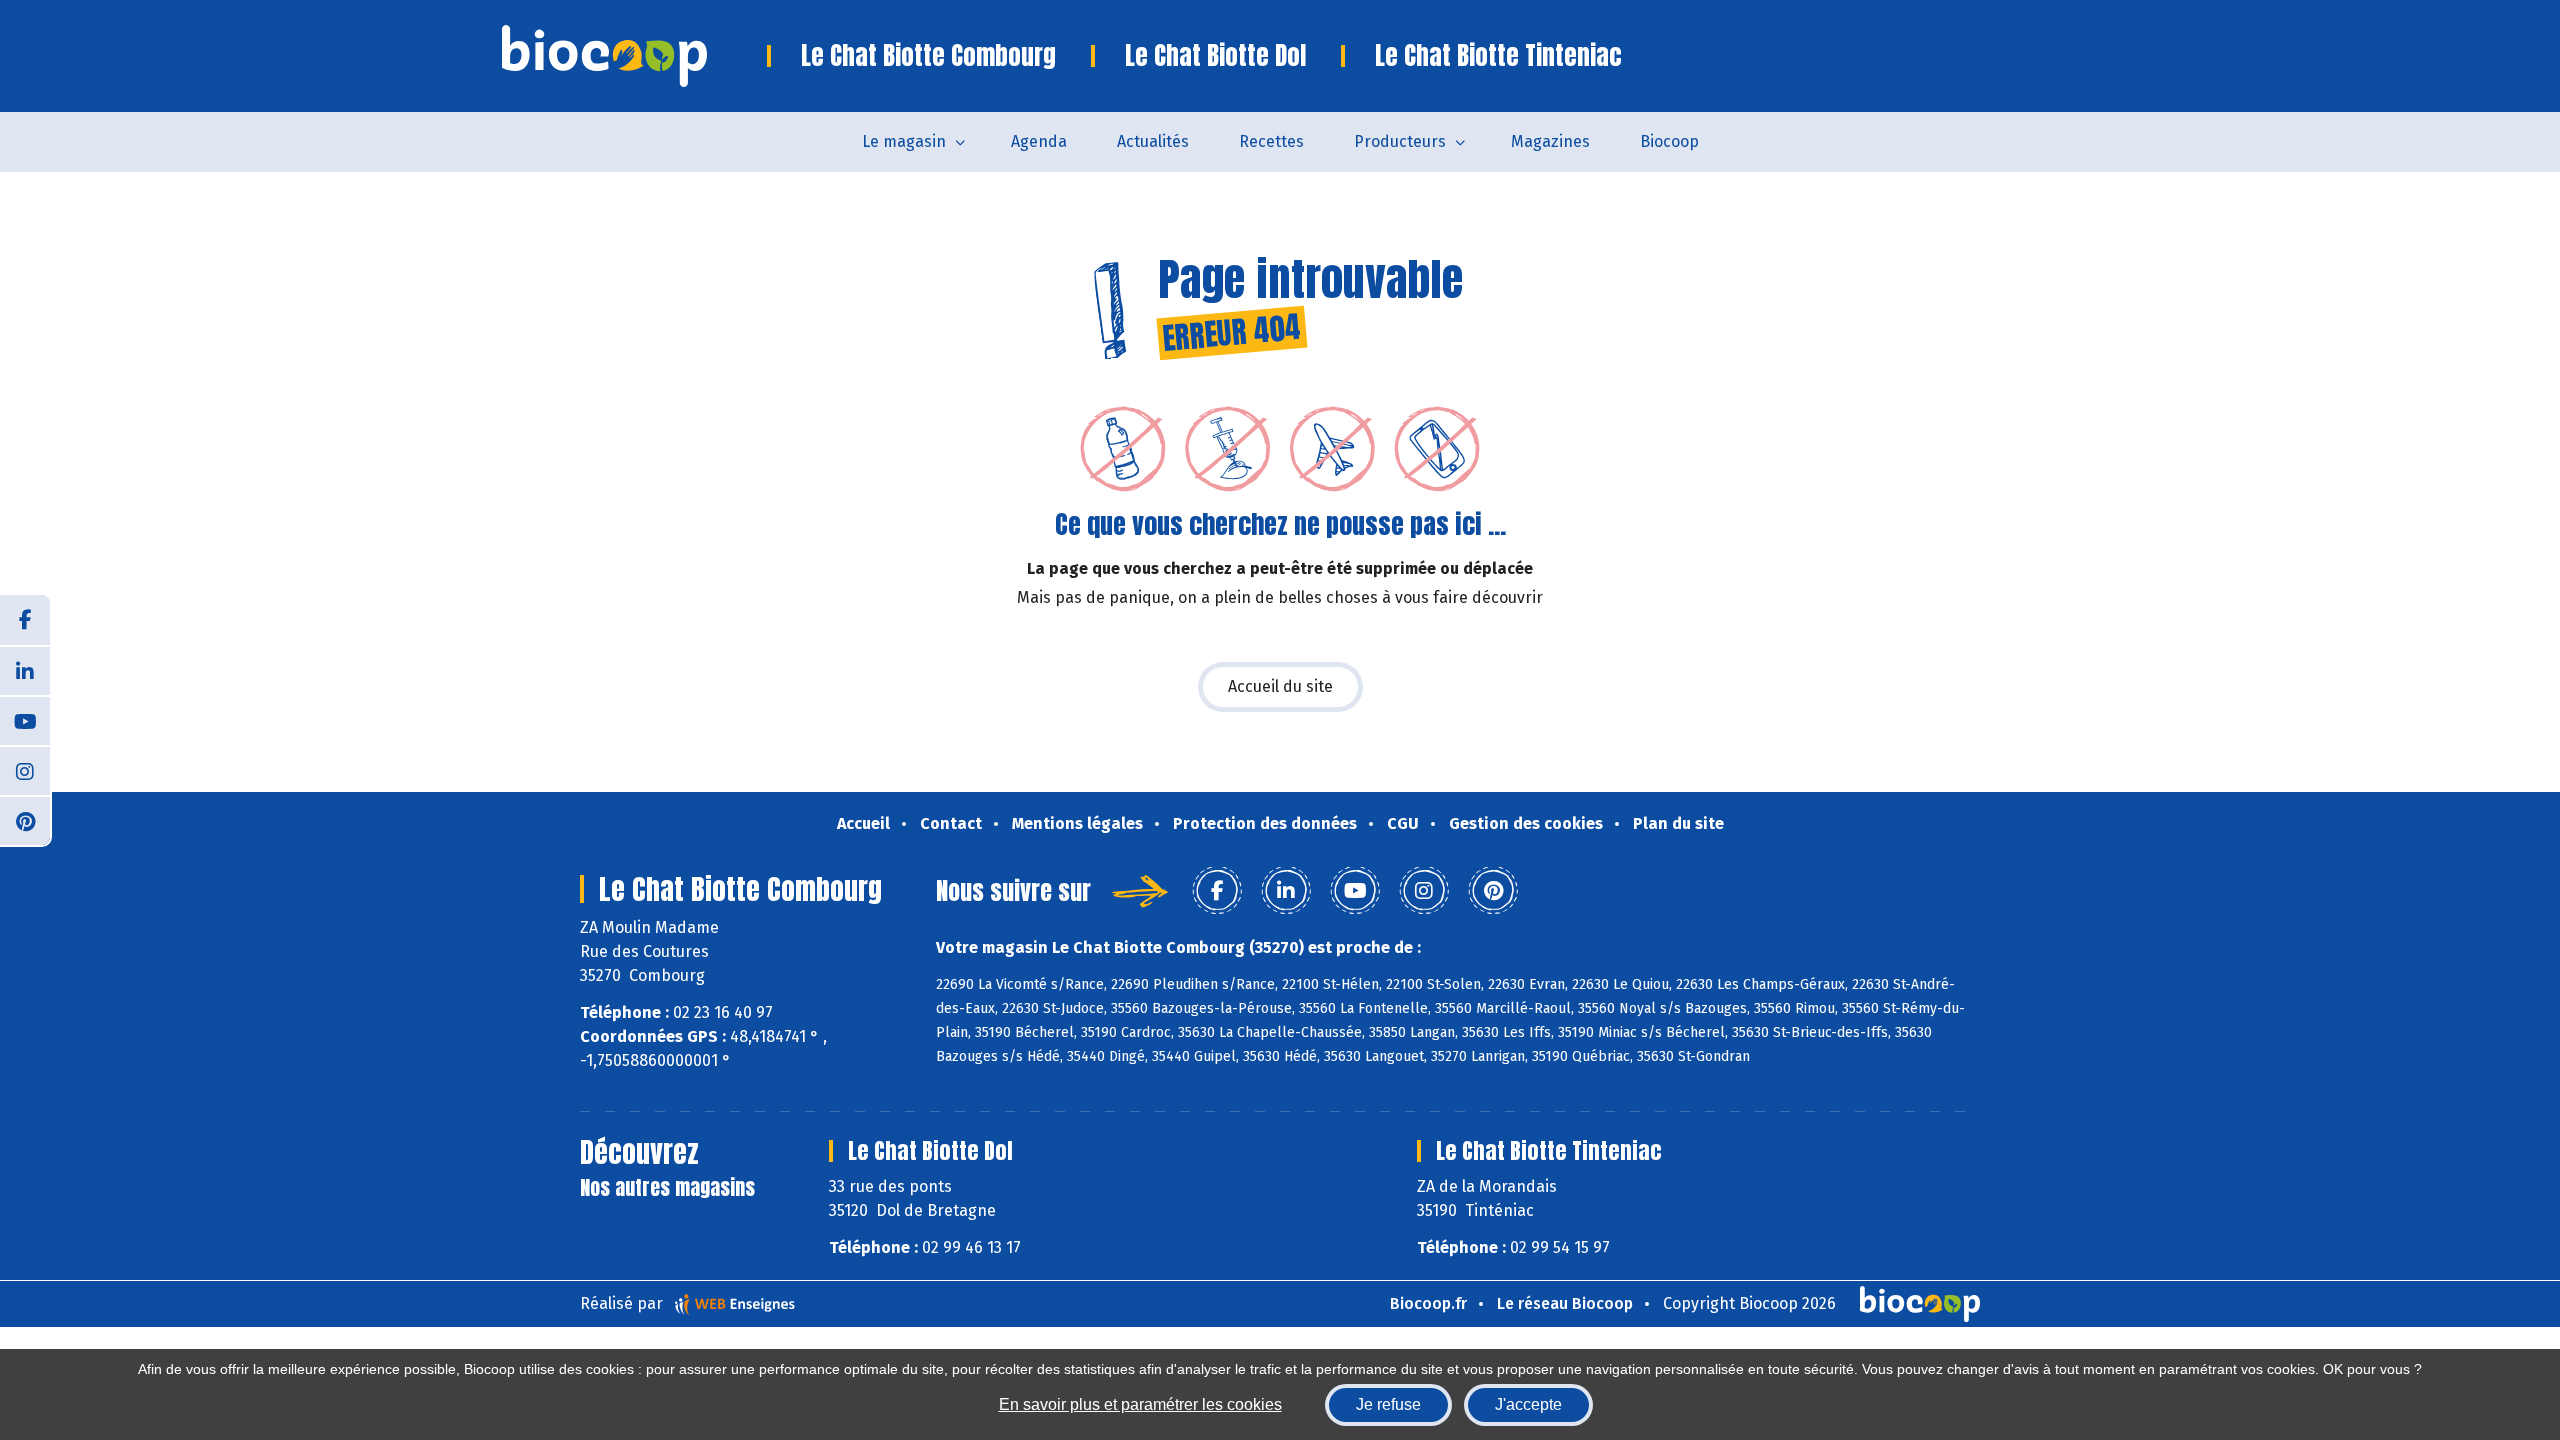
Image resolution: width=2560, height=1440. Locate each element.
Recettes (1271, 141)
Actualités (1153, 141)
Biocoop (1669, 141)
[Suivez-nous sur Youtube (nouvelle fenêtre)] (25, 720)
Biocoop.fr (1428, 1303)
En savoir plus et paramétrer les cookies (1140, 1404)
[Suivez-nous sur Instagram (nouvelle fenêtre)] (25, 770)
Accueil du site (1280, 686)
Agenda (1039, 141)
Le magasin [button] (904, 141)
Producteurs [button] (1400, 141)
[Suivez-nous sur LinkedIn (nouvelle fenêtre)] (25, 670)
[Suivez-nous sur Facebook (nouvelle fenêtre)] (25, 620)
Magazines (1550, 141)
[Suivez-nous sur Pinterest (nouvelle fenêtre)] (25, 820)
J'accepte (1528, 1404)
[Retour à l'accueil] (634, 56)
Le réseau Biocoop (1565, 1303)
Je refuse (1388, 1404)
